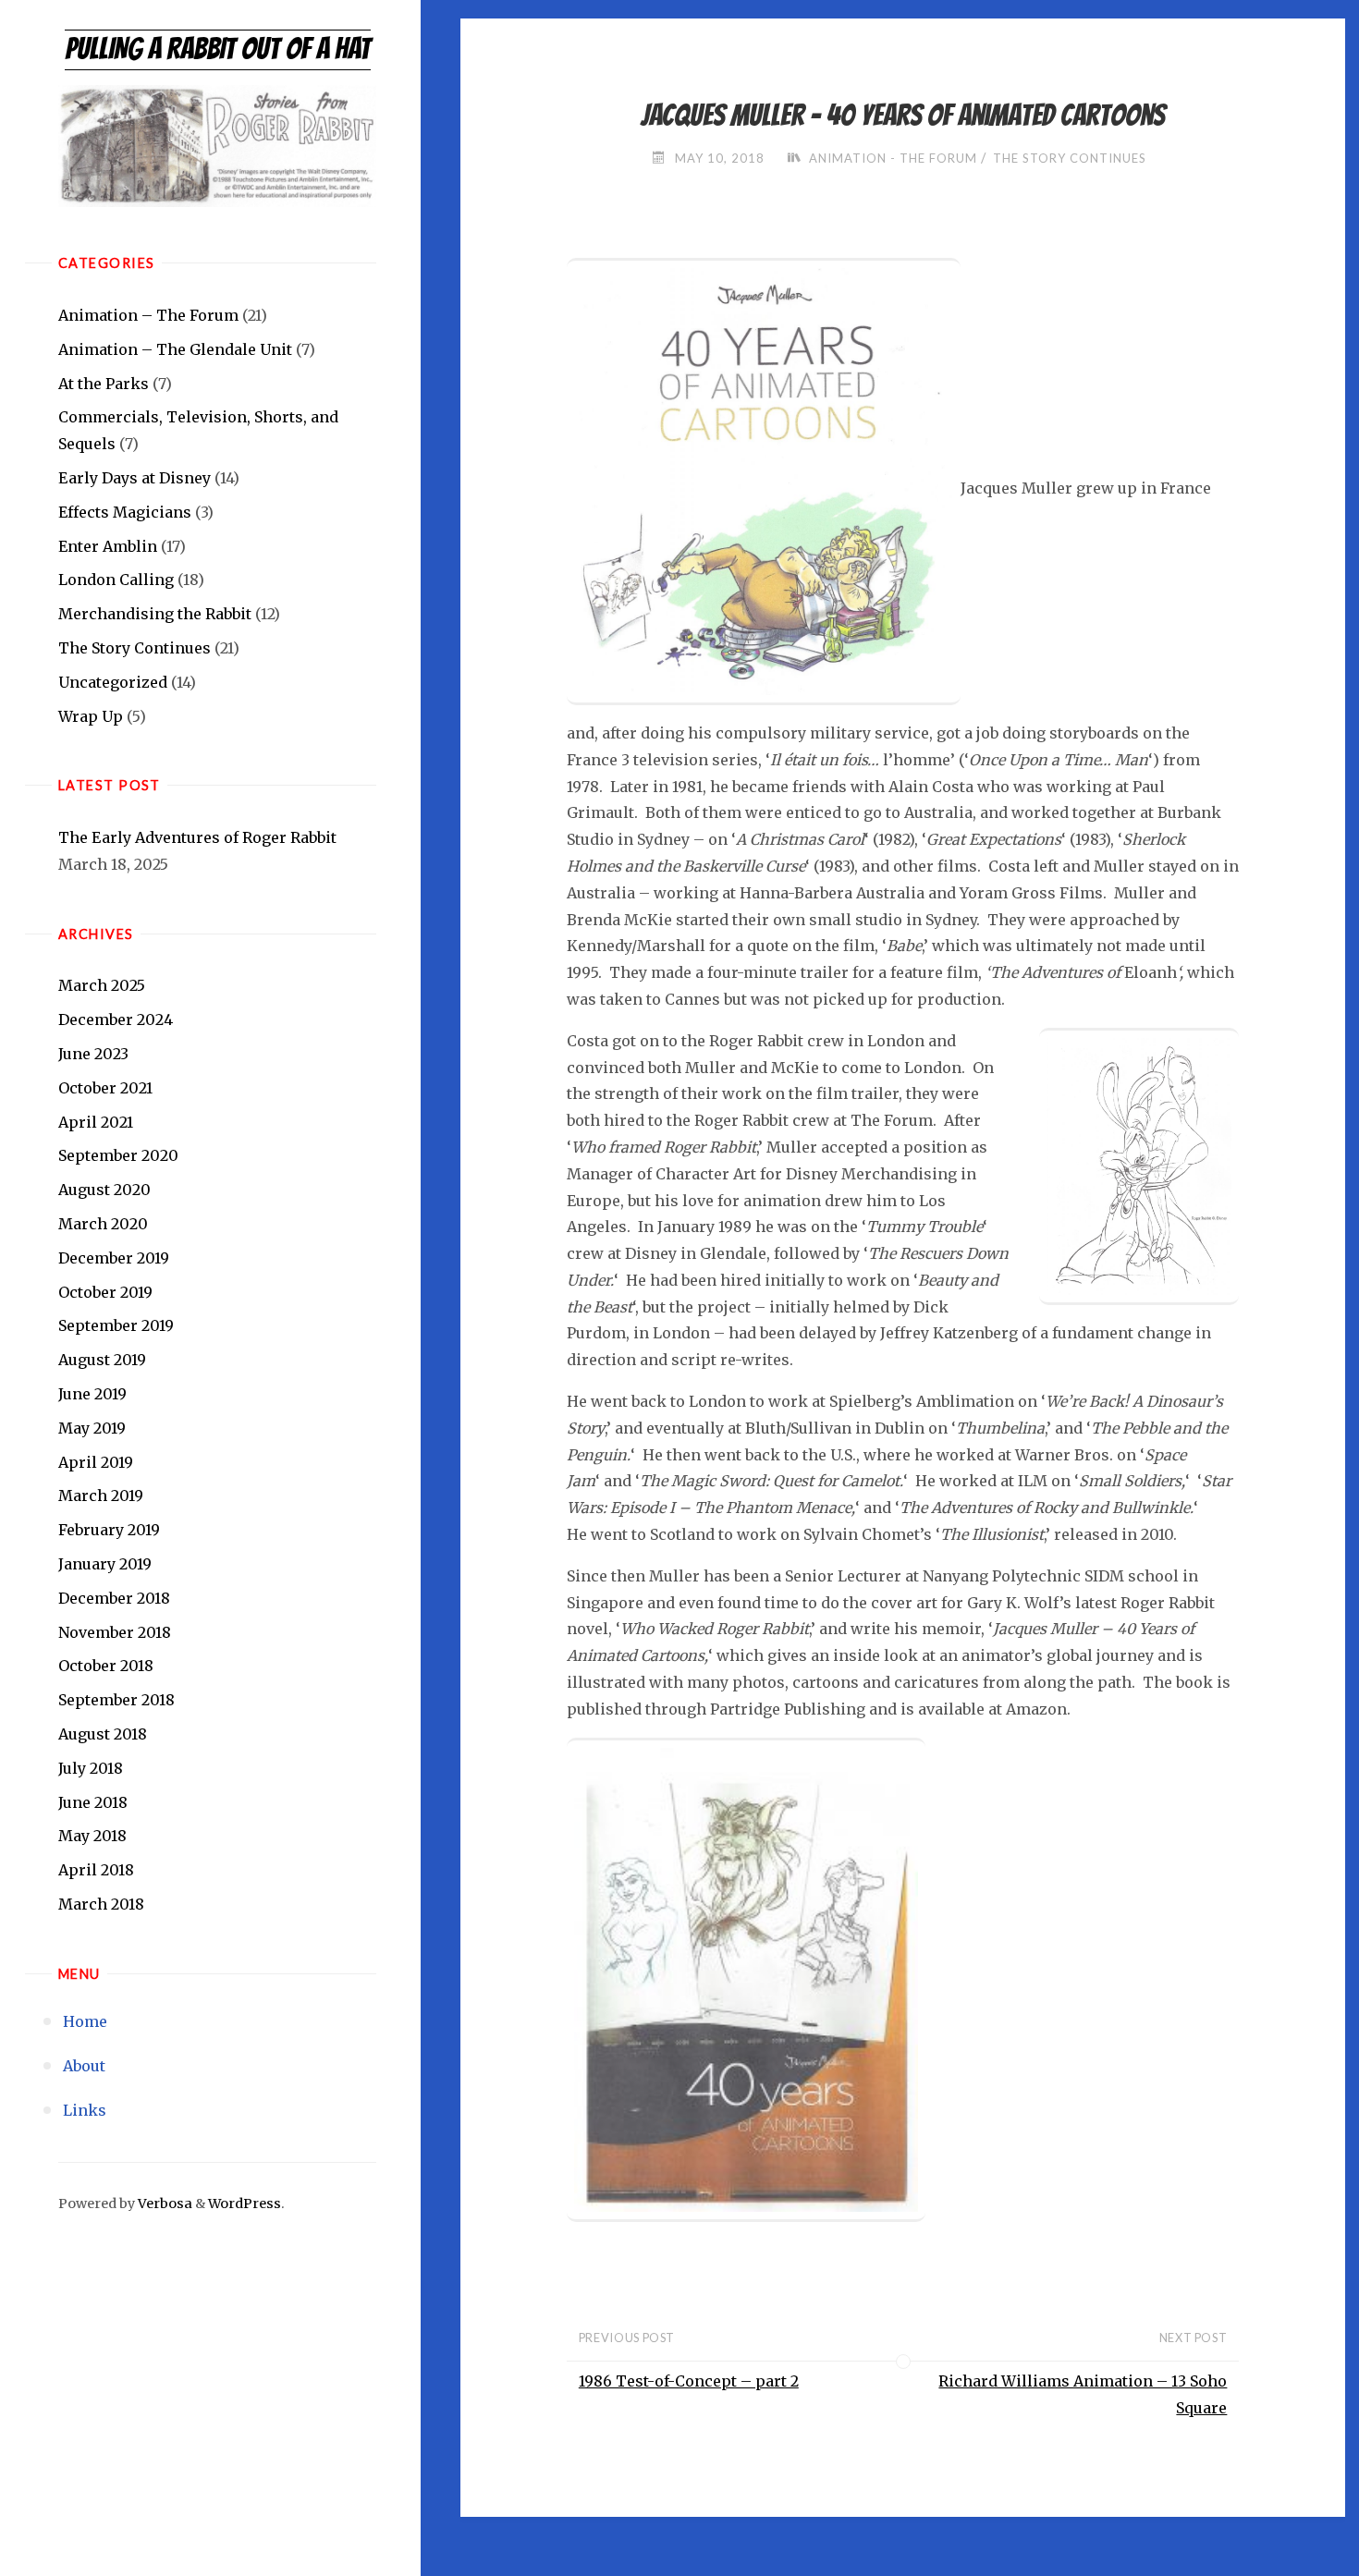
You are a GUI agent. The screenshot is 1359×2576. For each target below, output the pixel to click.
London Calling (116, 580)
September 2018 (116, 1700)
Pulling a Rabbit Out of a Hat (218, 49)
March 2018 (101, 1904)
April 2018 (96, 1870)
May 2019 (92, 1428)
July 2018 (91, 1768)
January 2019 (105, 1564)
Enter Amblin (108, 546)
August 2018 (103, 1734)
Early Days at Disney (135, 478)
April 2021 (96, 1122)
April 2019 (96, 1462)
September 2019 (116, 1325)
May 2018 (92, 1836)
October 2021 (105, 1088)
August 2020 (104, 1190)
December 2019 (114, 1258)
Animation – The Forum (148, 315)
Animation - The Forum (893, 158)
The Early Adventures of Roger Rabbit (197, 837)
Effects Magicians (125, 512)
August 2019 (102, 1360)
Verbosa (164, 2204)
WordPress (245, 2204)
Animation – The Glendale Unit (175, 349)
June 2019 (92, 1394)
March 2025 (102, 985)
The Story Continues (135, 648)
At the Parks (104, 384)
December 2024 (116, 1019)
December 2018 (114, 1598)
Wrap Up (91, 716)
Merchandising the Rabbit (155, 614)
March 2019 (101, 1496)
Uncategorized (113, 682)
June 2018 (93, 1802)
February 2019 (109, 1530)
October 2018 (106, 1666)
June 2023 (93, 1054)
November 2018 (115, 1632)
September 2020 (118, 1155)
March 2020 (103, 1224)
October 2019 (105, 1292)
